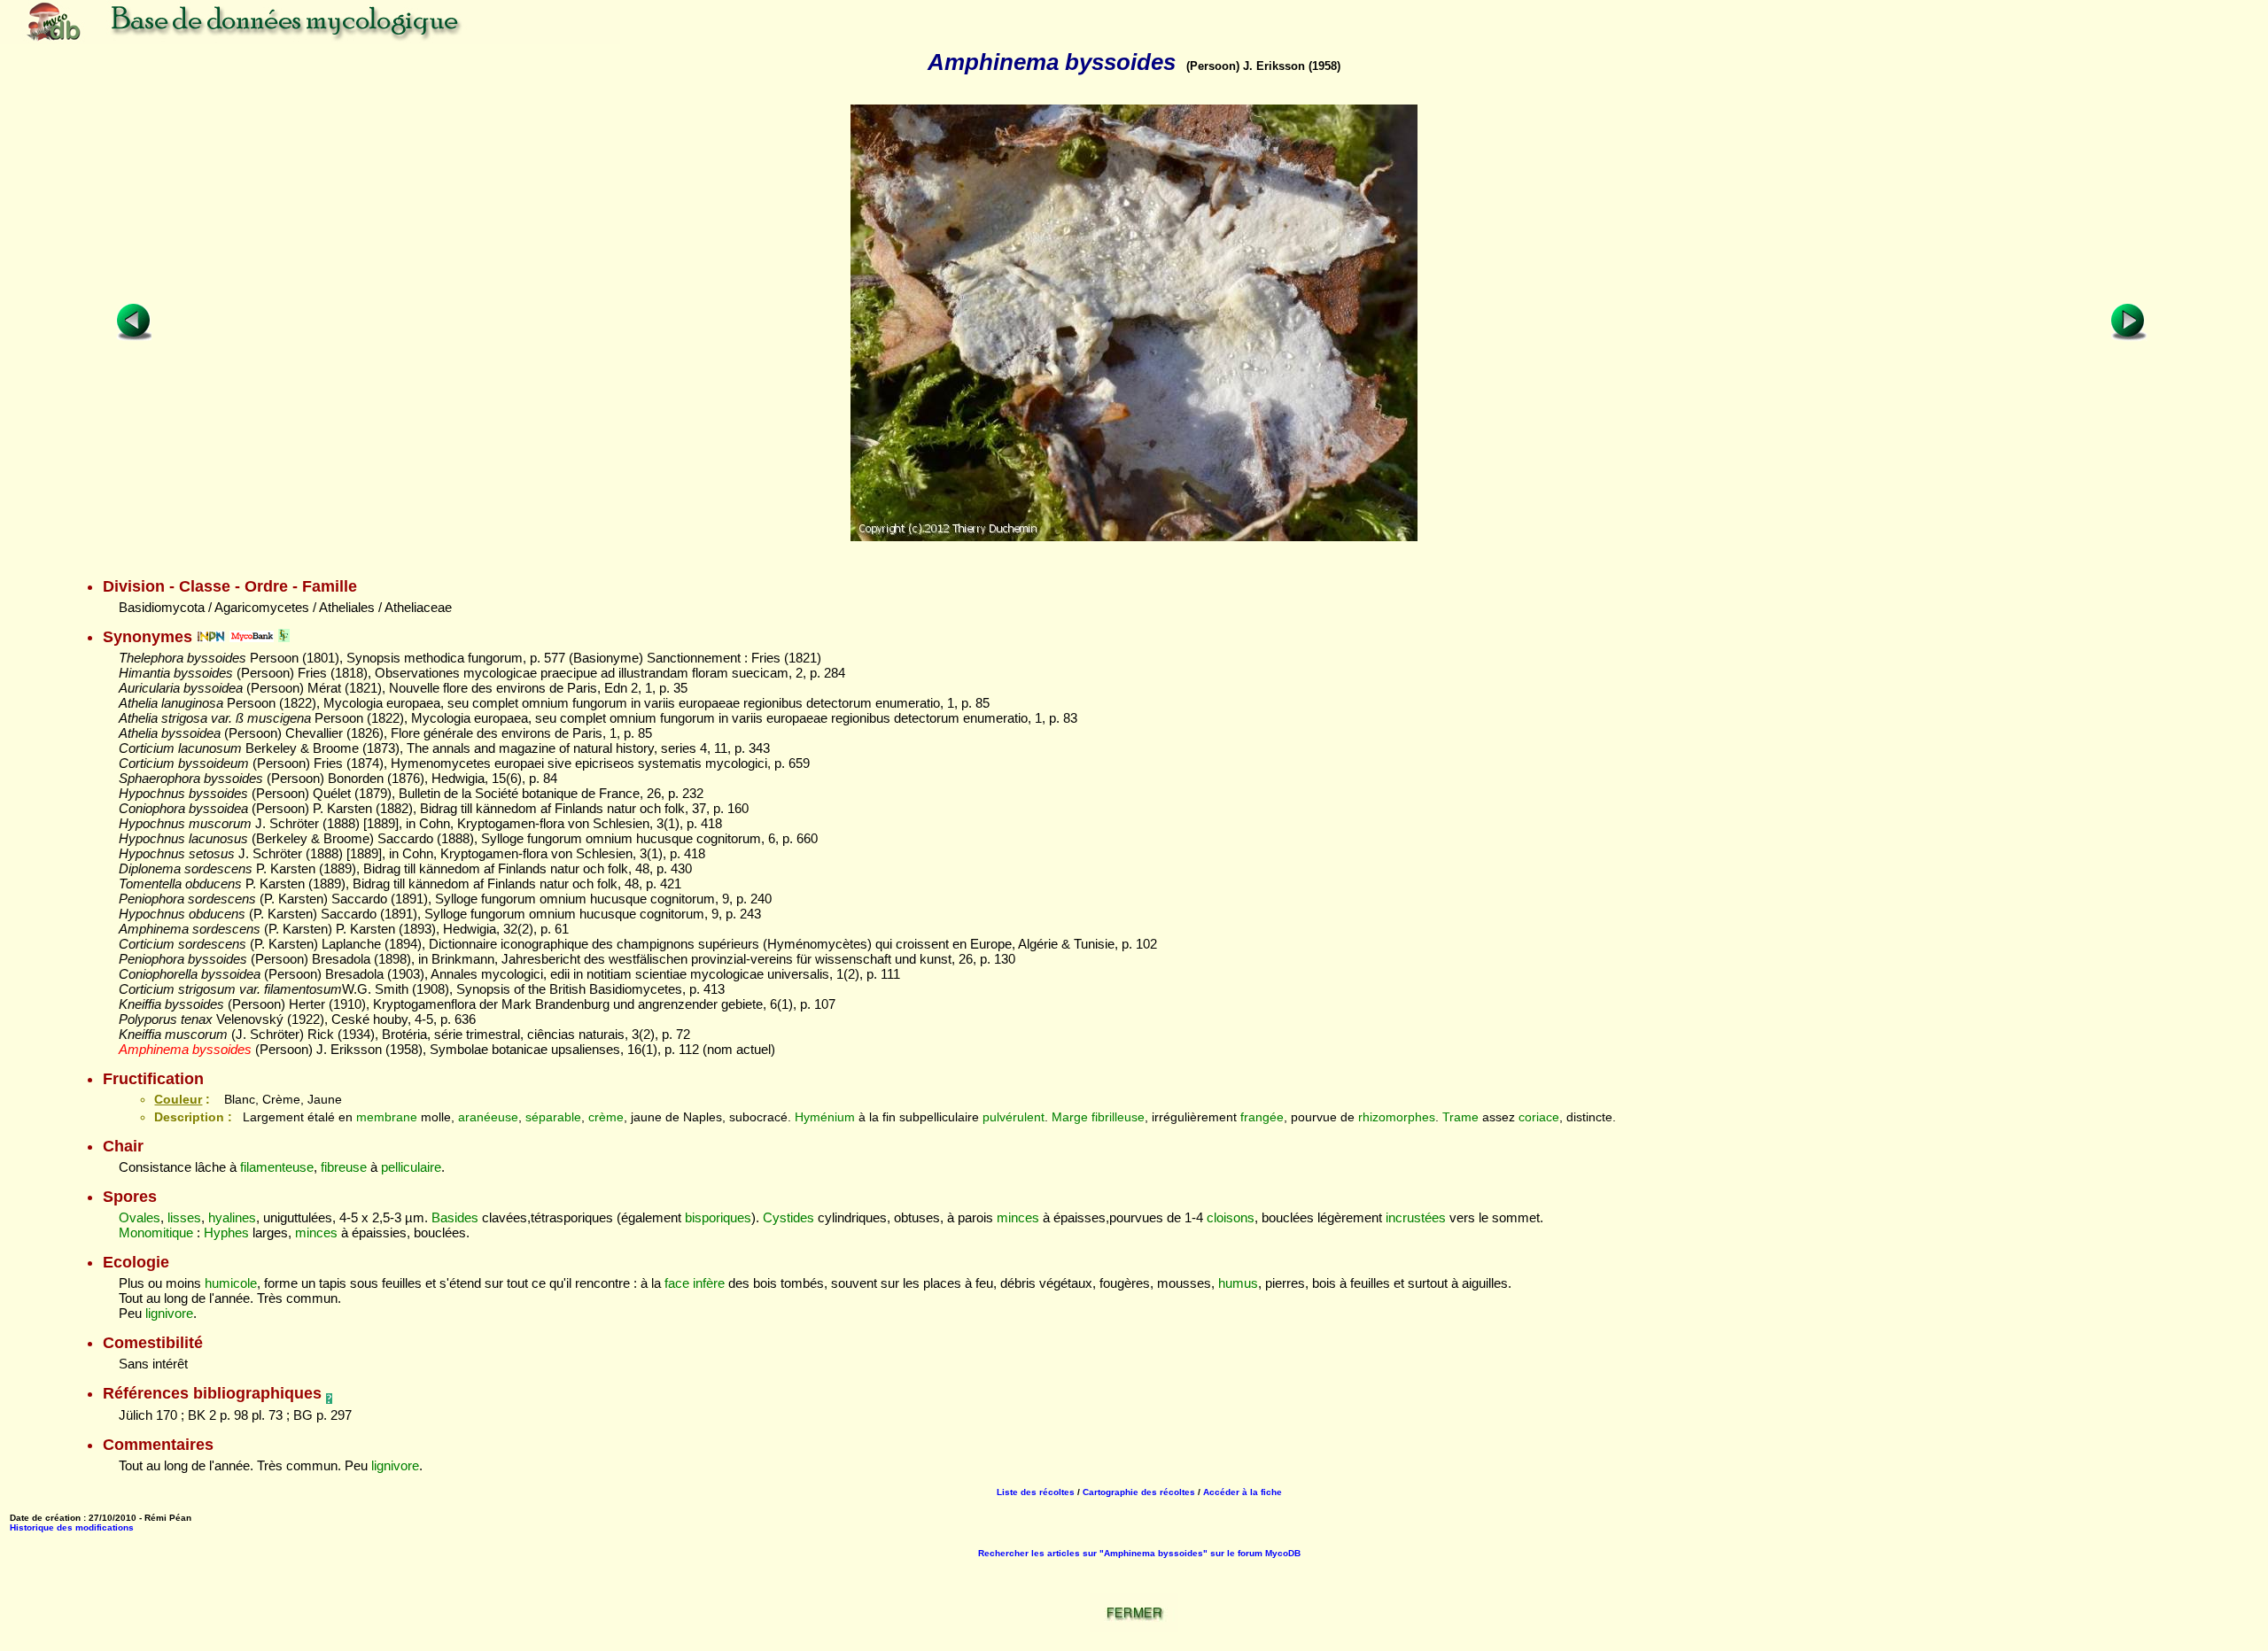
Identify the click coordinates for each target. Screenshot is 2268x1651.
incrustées (1416, 1217)
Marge (1070, 1117)
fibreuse (344, 1167)
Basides (455, 1217)
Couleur (178, 1099)
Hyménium (825, 1117)
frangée (1262, 1117)
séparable (553, 1117)
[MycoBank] (252, 637)
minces (1018, 1217)
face (677, 1283)
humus (1238, 1283)
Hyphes (226, 1232)
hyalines (232, 1217)
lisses (184, 1217)
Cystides (788, 1217)
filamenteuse (277, 1167)
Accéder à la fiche (1243, 1492)
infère (709, 1283)
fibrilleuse (1118, 1117)
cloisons (1231, 1217)
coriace (1539, 1117)
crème (606, 1117)
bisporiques (718, 1217)
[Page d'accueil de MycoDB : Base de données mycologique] (310, 39)
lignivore (169, 1313)
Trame (1460, 1117)
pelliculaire (411, 1167)
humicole (231, 1283)
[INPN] (211, 637)
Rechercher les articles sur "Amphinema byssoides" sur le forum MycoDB (1139, 1553)
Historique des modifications (72, 1527)
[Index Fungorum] (284, 637)
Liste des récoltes (1036, 1492)
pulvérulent (1014, 1117)
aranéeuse (488, 1117)
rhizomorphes (1397, 1117)
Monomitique (156, 1232)
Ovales (140, 1217)
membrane (387, 1117)
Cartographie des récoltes (1139, 1492)
